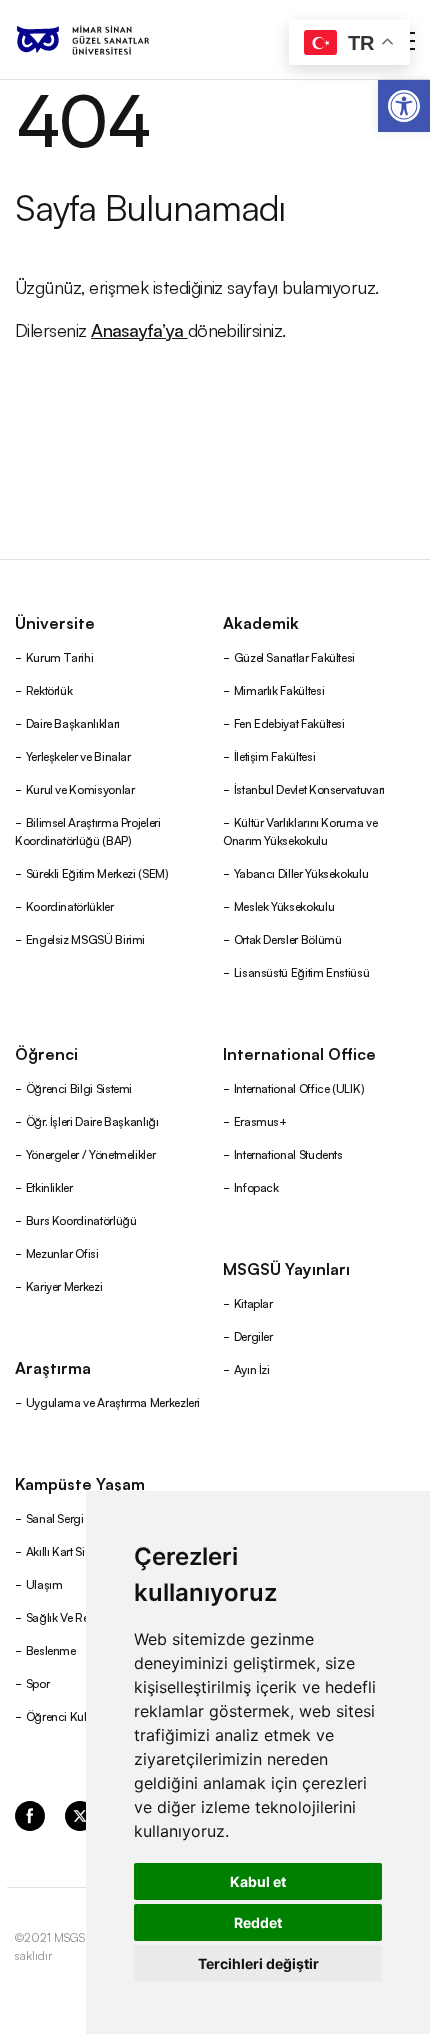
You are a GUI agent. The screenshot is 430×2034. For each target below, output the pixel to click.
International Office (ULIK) (299, 1087)
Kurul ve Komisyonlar (80, 788)
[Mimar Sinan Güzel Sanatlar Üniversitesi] (108, 40)
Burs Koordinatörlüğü (81, 1219)
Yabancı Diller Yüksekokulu (301, 872)
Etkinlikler (49, 1186)
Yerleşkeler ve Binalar (78, 755)
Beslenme (51, 1649)
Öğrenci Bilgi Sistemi (79, 1087)
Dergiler (253, 1335)
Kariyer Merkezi (64, 1285)
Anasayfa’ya (139, 329)
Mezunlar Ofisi (62, 1252)
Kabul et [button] (258, 1881)
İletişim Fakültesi (275, 755)
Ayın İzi (252, 1368)
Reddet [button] (258, 1922)
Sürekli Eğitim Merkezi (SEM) (97, 872)
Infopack (256, 1186)
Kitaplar (253, 1302)
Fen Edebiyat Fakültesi (289, 722)
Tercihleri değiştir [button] (258, 1963)
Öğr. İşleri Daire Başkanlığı (92, 1120)
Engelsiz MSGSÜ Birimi (85, 938)
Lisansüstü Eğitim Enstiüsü (302, 971)
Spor (38, 1682)
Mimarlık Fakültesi (279, 689)
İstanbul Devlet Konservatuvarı (309, 788)
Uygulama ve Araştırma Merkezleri (113, 1401)
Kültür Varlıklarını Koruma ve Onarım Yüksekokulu (300, 830)
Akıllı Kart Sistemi (69, 1550)
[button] (404, 106)
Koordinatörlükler (70, 905)
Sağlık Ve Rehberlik (74, 1616)
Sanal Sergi (55, 1517)
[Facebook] (30, 1814)
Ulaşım (44, 1583)
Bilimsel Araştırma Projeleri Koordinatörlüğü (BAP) (88, 830)
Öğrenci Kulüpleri (70, 1715)
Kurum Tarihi (60, 656)
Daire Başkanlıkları (73, 722)
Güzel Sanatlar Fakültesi (294, 656)
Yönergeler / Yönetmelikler (91, 1153)
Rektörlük (49, 689)
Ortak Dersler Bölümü (288, 938)
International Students (288, 1153)
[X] (80, 1814)
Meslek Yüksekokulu (284, 905)
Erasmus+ (260, 1120)
